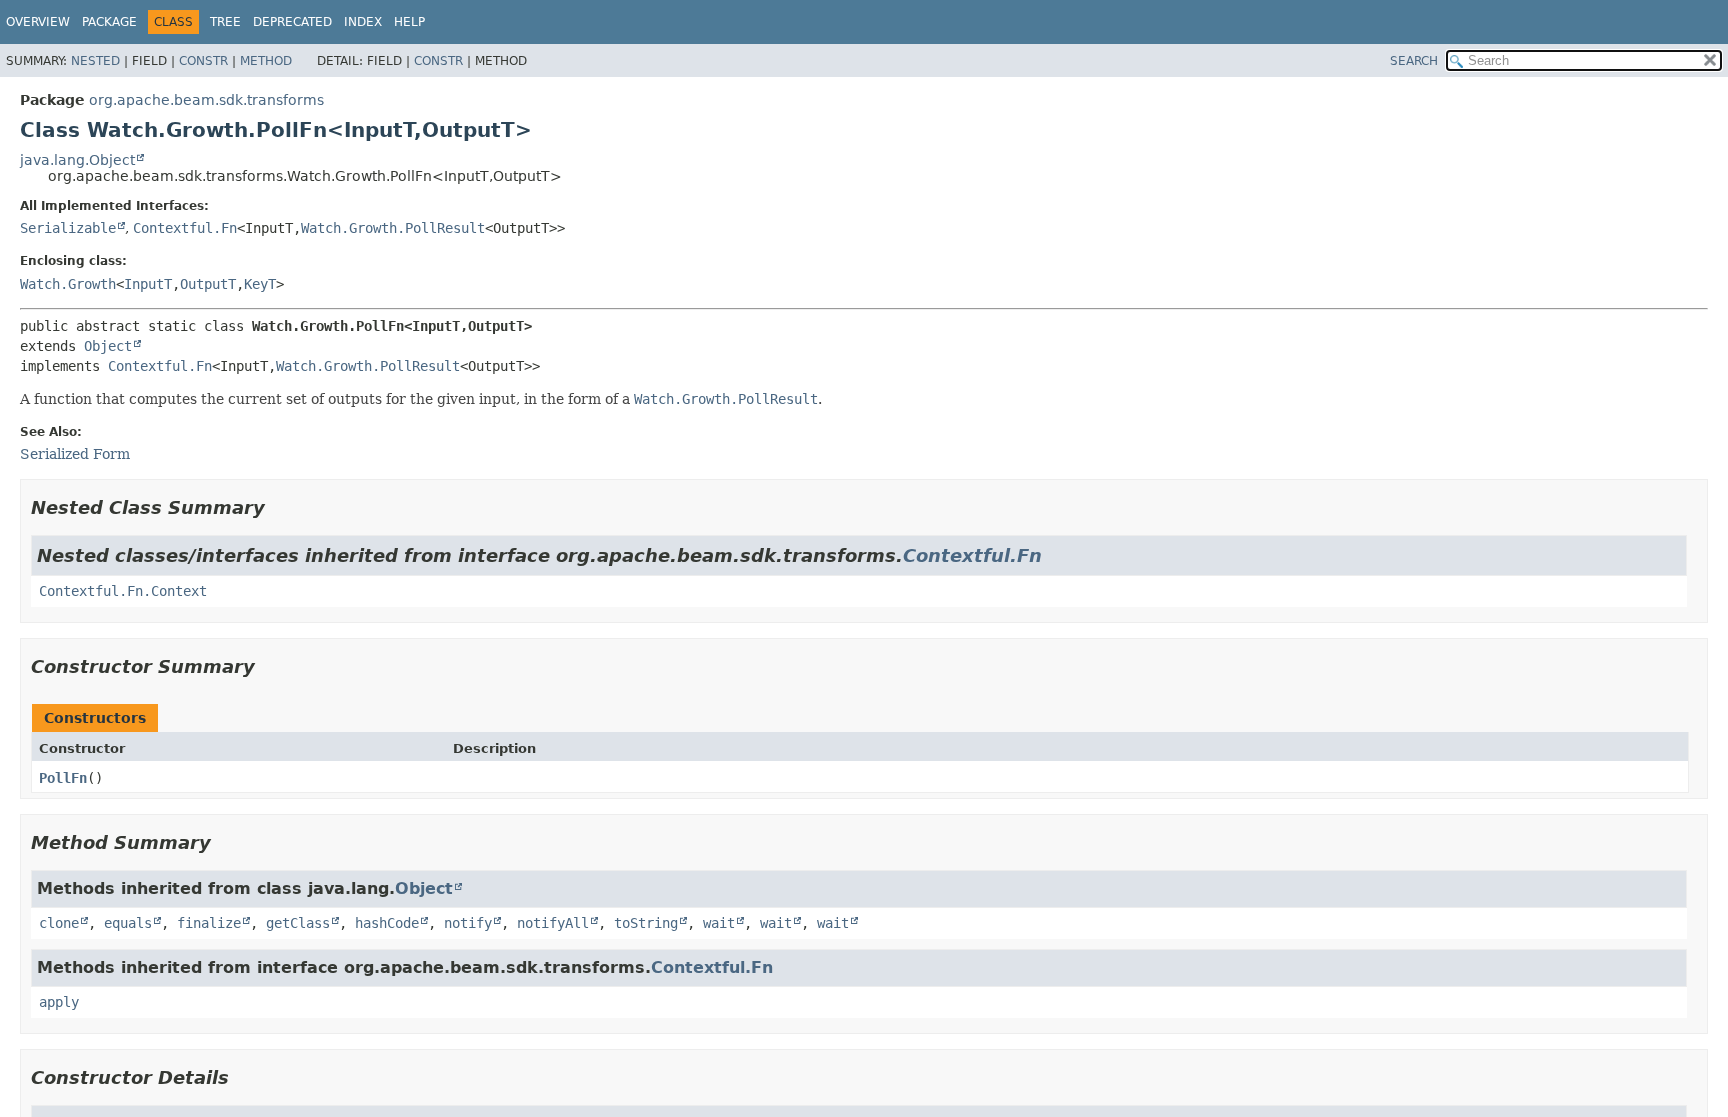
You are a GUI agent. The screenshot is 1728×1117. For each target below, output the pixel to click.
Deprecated (292, 22)
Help (409, 22)
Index (363, 22)
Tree (225, 22)
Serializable (68, 228)
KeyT (260, 284)
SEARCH (1414, 61)
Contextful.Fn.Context (123, 591)
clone (59, 923)
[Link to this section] (279, 507)
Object (108, 346)
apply (59, 1002)
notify (468, 923)
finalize (209, 923)
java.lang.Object (77, 160)
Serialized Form (75, 454)
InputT (148, 284)
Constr (203, 61)
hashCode (387, 923)
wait (719, 923)
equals (128, 923)
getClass (298, 923)
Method (266, 61)
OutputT (208, 284)
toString (646, 923)
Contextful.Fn (185, 228)
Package (109, 22)
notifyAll (553, 923)
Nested (95, 61)
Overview (38, 22)
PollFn (63, 778)
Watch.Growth (68, 284)
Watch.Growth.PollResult (393, 228)
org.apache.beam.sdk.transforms (206, 100)
